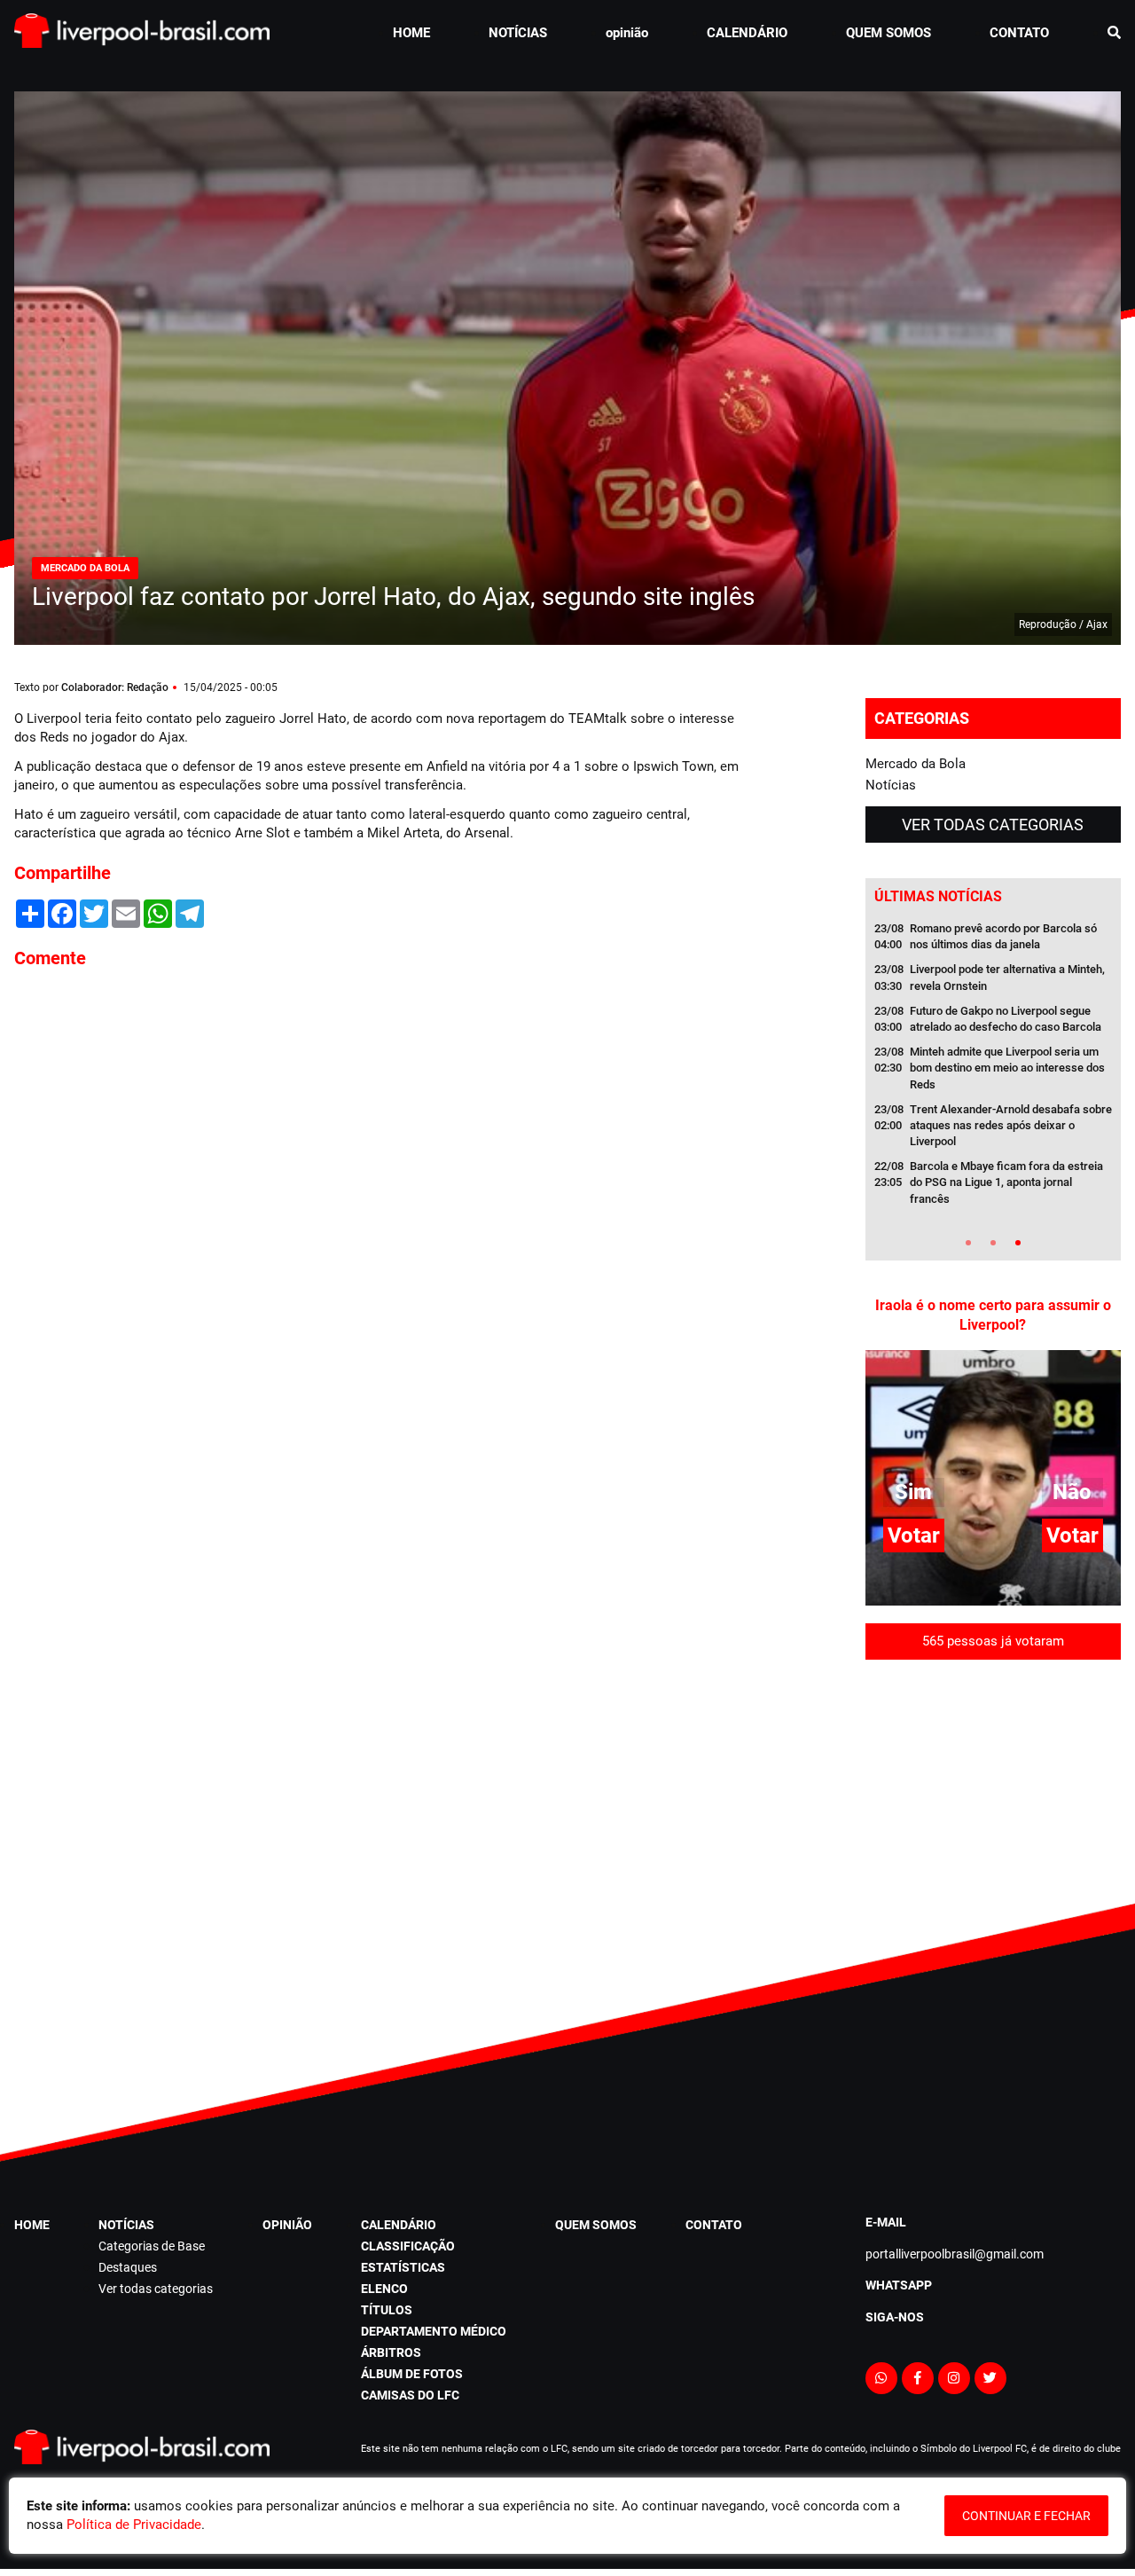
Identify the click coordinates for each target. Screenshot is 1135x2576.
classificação (408, 2246)
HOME (411, 33)
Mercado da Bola (916, 764)
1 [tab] (968, 1243)
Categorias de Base (152, 2246)
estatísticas (403, 2267)
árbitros (391, 2352)
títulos (387, 2310)
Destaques (128, 2267)
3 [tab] (1018, 1243)
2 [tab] (993, 1243)
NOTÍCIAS (518, 33)
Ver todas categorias (993, 825)
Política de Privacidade (134, 2525)
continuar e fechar (1026, 2516)
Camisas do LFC (410, 2395)
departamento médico (434, 2331)
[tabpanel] (993, 1069)
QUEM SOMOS (888, 33)
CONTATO (1019, 33)
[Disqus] (378, 1222)
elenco (384, 2289)
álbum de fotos (412, 2374)
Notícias (891, 785)
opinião (627, 33)
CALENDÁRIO (747, 33)
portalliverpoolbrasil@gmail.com (955, 2254)
